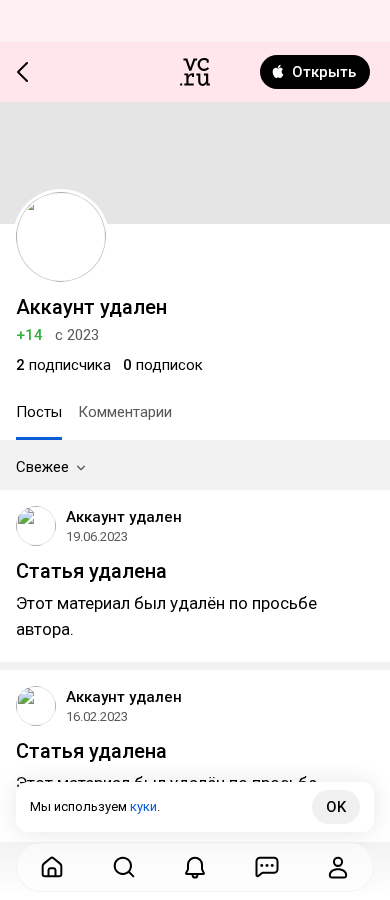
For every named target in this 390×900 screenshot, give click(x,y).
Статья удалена (91, 571)
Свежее (42, 467)
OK (336, 807)
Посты (39, 412)
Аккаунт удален (124, 517)
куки (143, 806)
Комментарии (125, 412)
